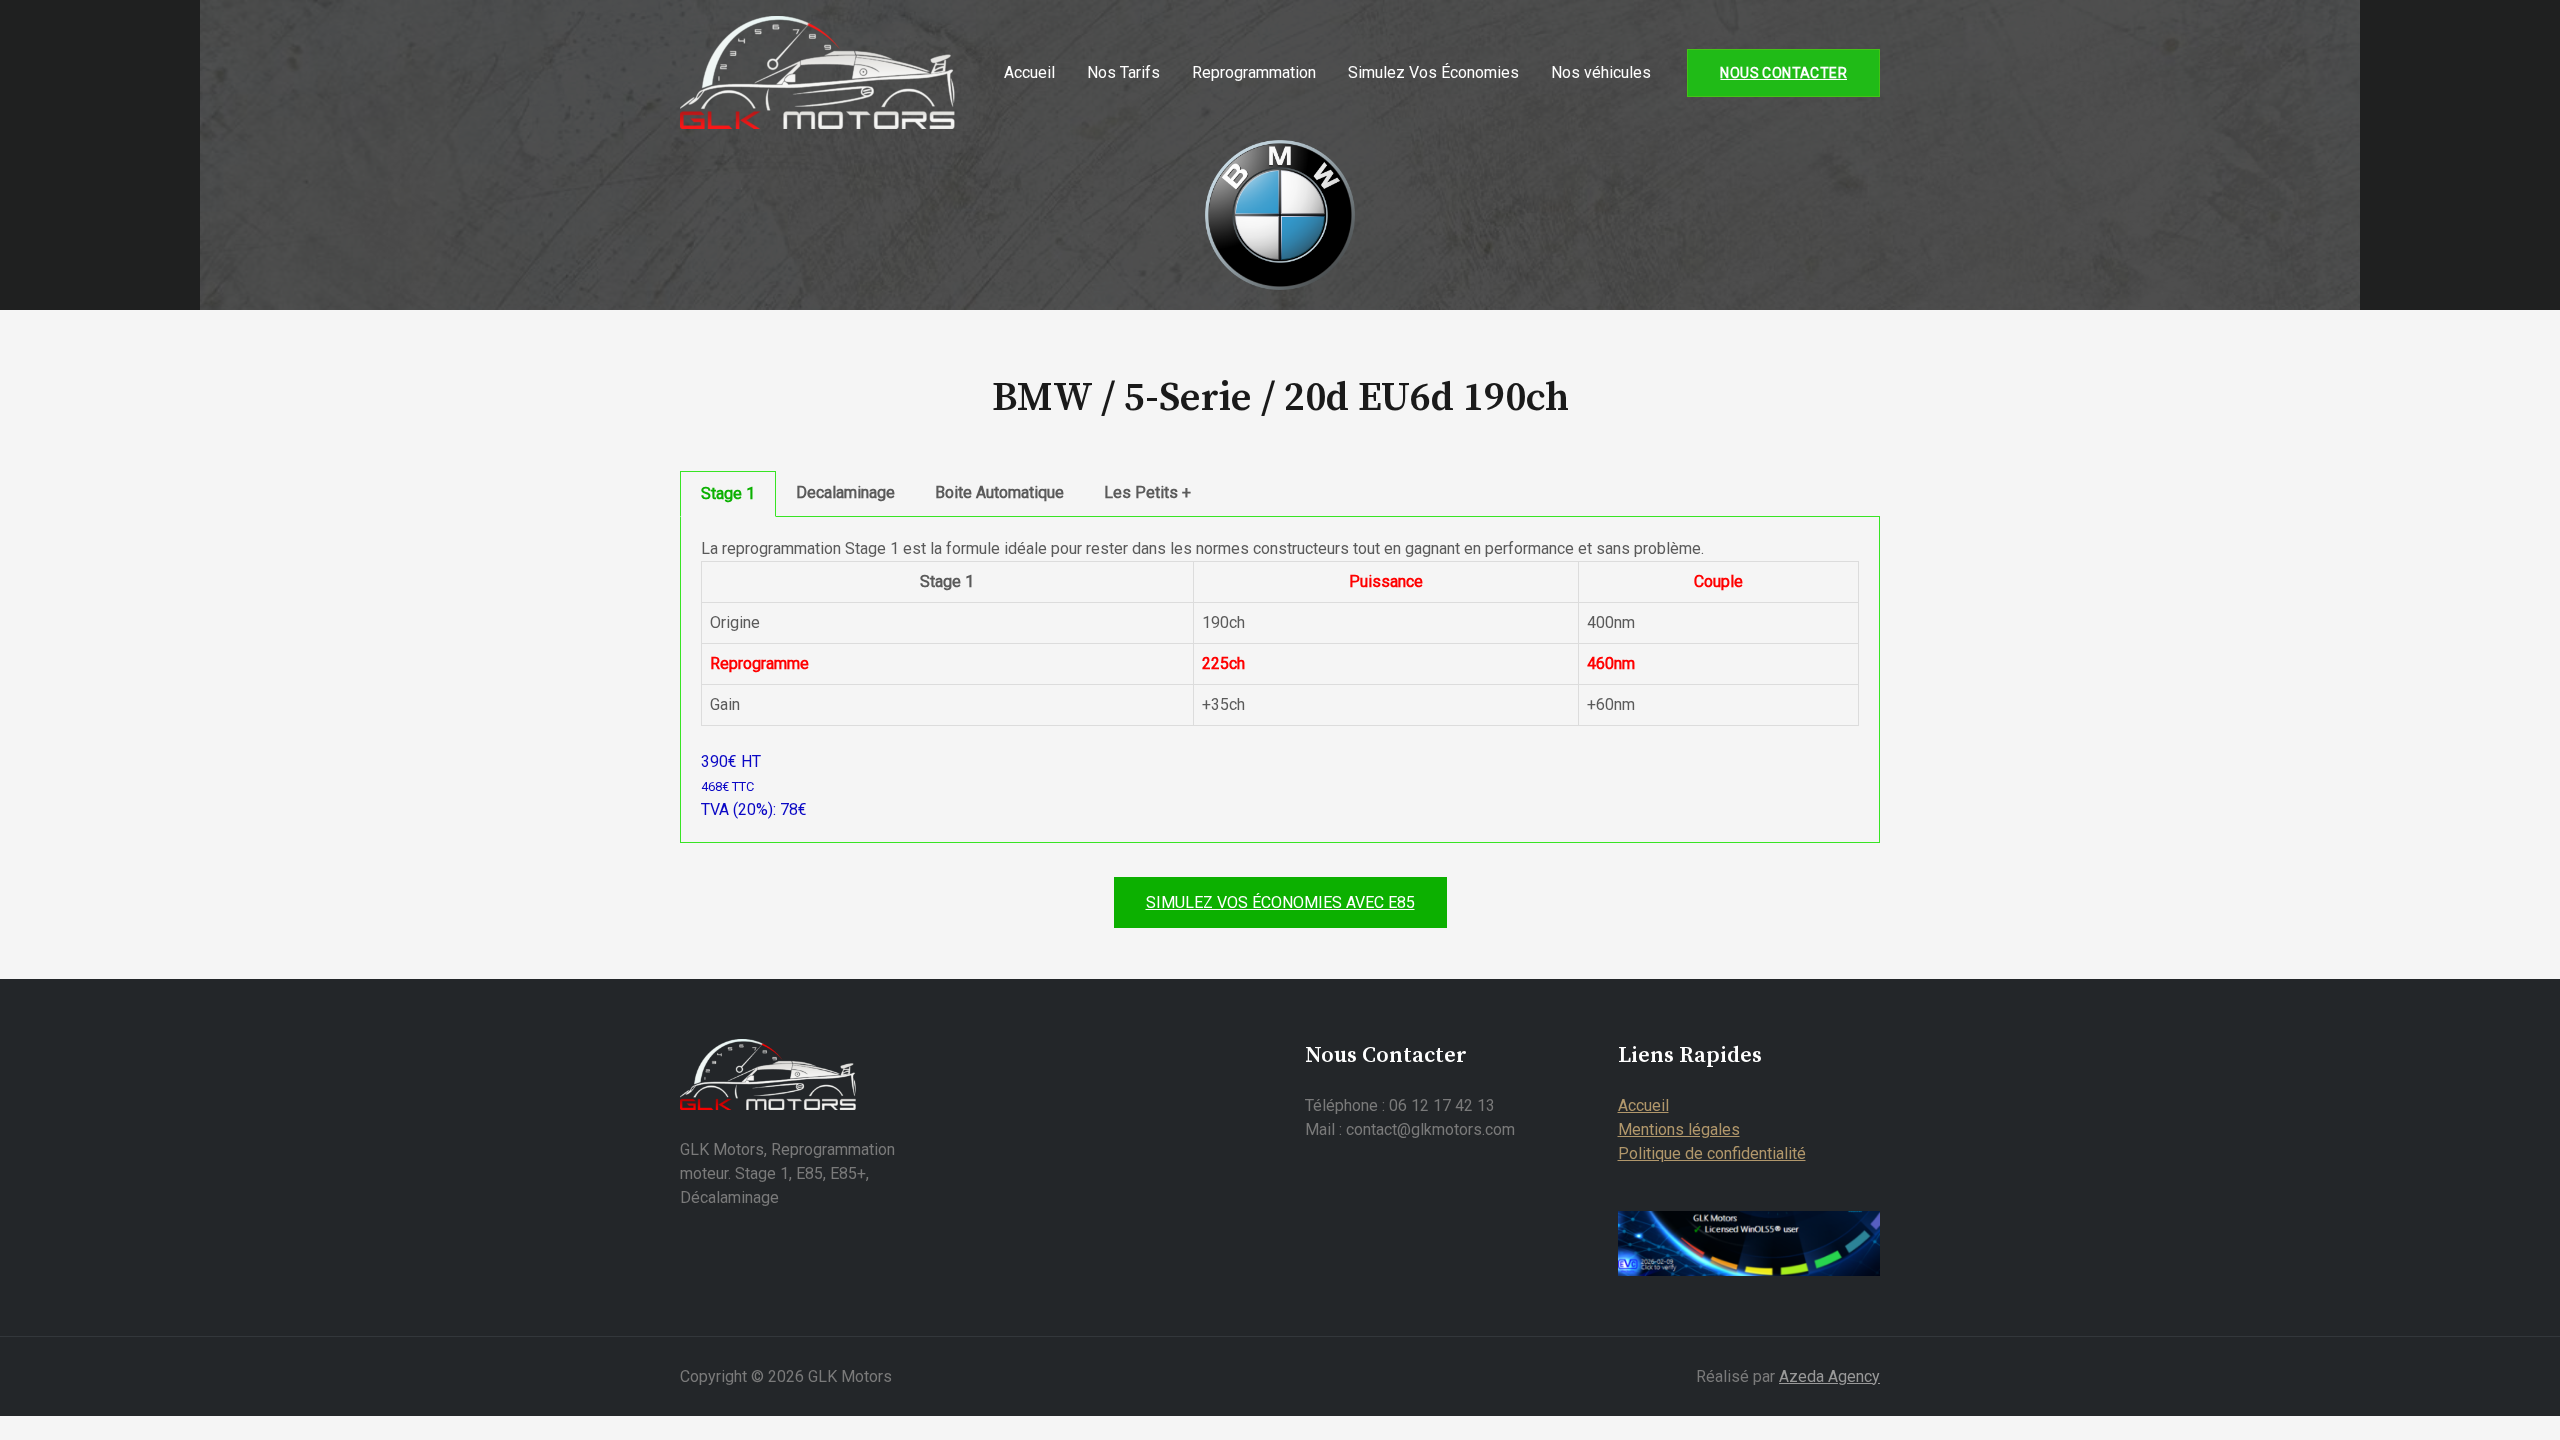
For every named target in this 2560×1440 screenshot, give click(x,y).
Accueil (1029, 72)
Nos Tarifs (1123, 72)
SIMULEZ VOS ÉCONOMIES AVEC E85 (1280, 902)
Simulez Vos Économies (1433, 72)
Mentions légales (1679, 1129)
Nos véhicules (1601, 72)
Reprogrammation (1254, 72)
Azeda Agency (1829, 1376)
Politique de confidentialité (1712, 1153)
